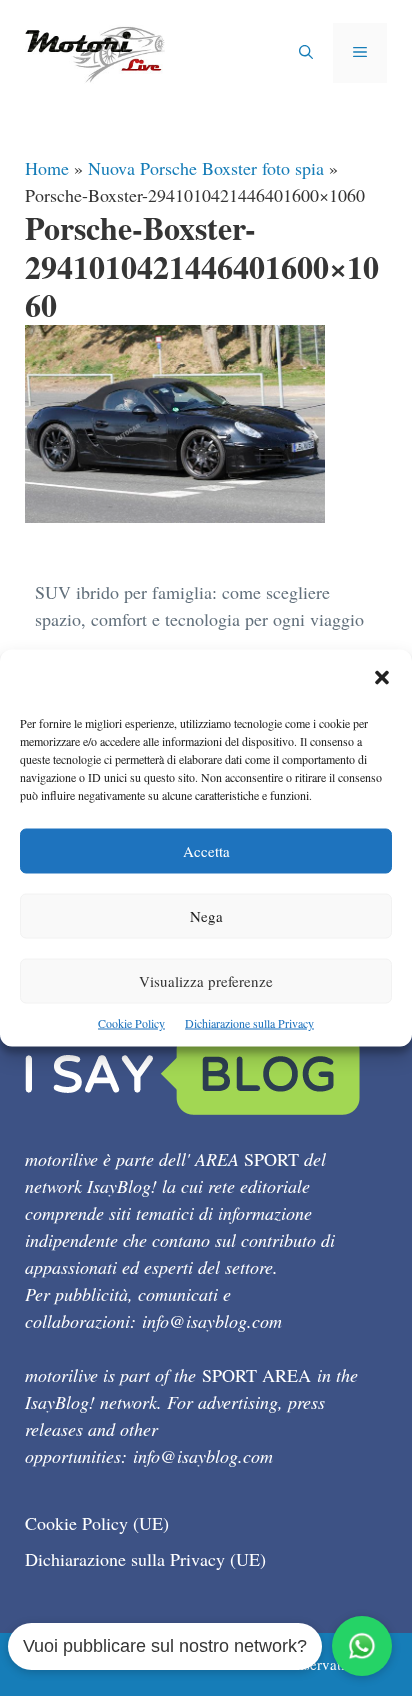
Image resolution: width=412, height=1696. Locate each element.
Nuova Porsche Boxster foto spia (206, 168)
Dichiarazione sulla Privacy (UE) (145, 1559)
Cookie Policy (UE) (97, 1523)
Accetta (206, 851)
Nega (206, 916)
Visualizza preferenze (206, 981)
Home (47, 168)
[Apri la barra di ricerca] (306, 53)
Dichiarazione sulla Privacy (249, 1023)
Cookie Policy (131, 1023)
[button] (382, 679)
